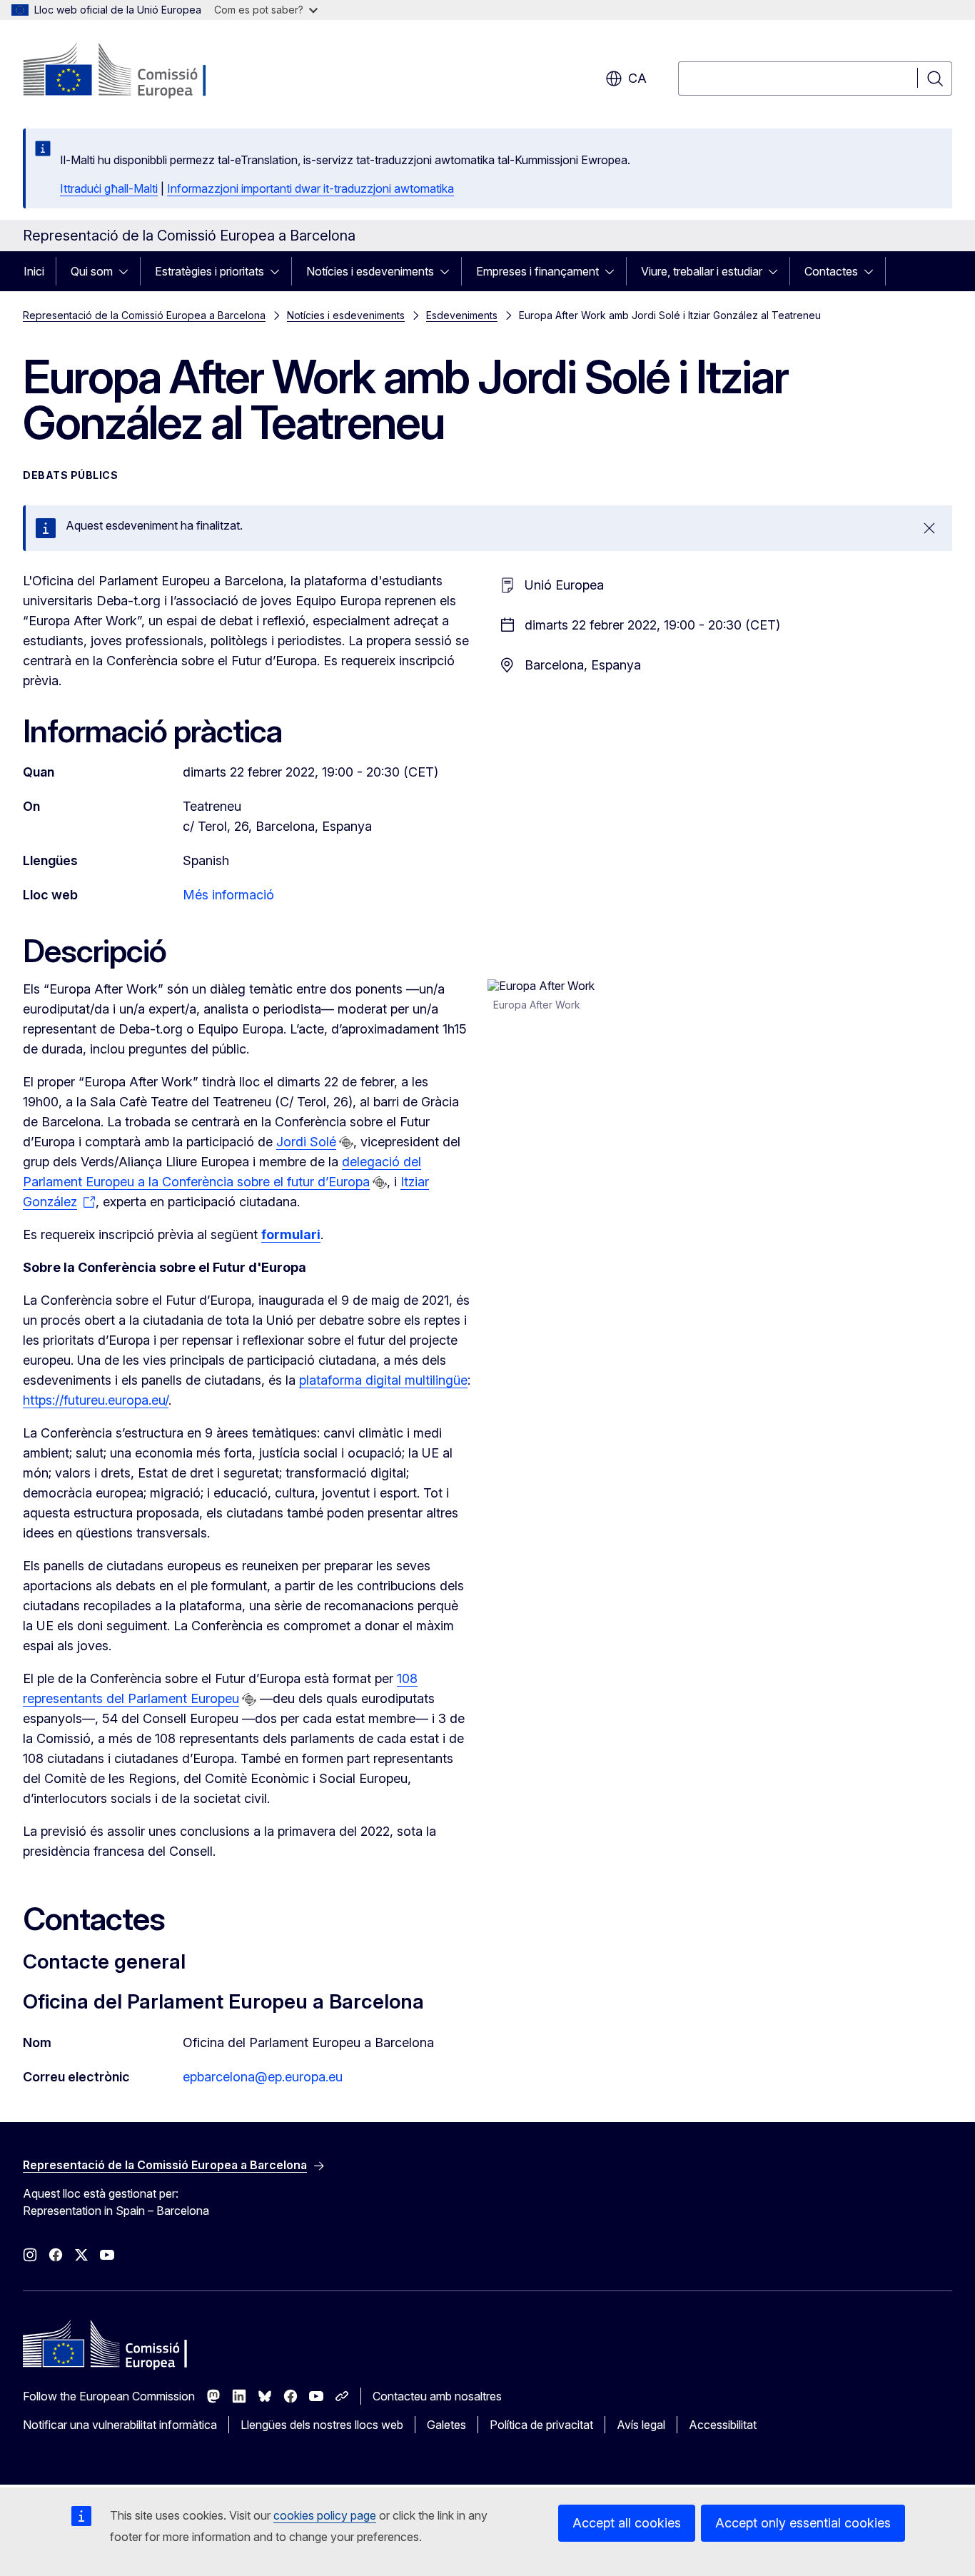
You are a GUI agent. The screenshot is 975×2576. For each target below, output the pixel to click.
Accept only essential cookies (803, 2523)
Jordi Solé (306, 1142)
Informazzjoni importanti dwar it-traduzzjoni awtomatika (310, 188)
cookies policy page (325, 2515)
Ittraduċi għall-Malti (109, 188)
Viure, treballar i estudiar (702, 271)
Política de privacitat (541, 2425)
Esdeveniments (462, 315)
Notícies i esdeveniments (370, 271)
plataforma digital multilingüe (383, 1380)
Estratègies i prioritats (209, 271)
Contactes (831, 271)
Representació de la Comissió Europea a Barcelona (144, 315)
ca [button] (637, 78)
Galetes (446, 2425)
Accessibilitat (723, 2425)
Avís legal (641, 2425)
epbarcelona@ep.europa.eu (263, 2077)
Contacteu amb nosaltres (437, 2396)
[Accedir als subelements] (128, 271)
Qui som (92, 271)
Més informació (228, 895)
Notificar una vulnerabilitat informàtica (120, 2425)
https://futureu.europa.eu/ (96, 1400)
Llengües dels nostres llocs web (322, 2425)
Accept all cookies (627, 2523)
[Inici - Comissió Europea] (138, 71)
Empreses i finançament (537, 271)
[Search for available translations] (346, 1143)
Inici (34, 271)
